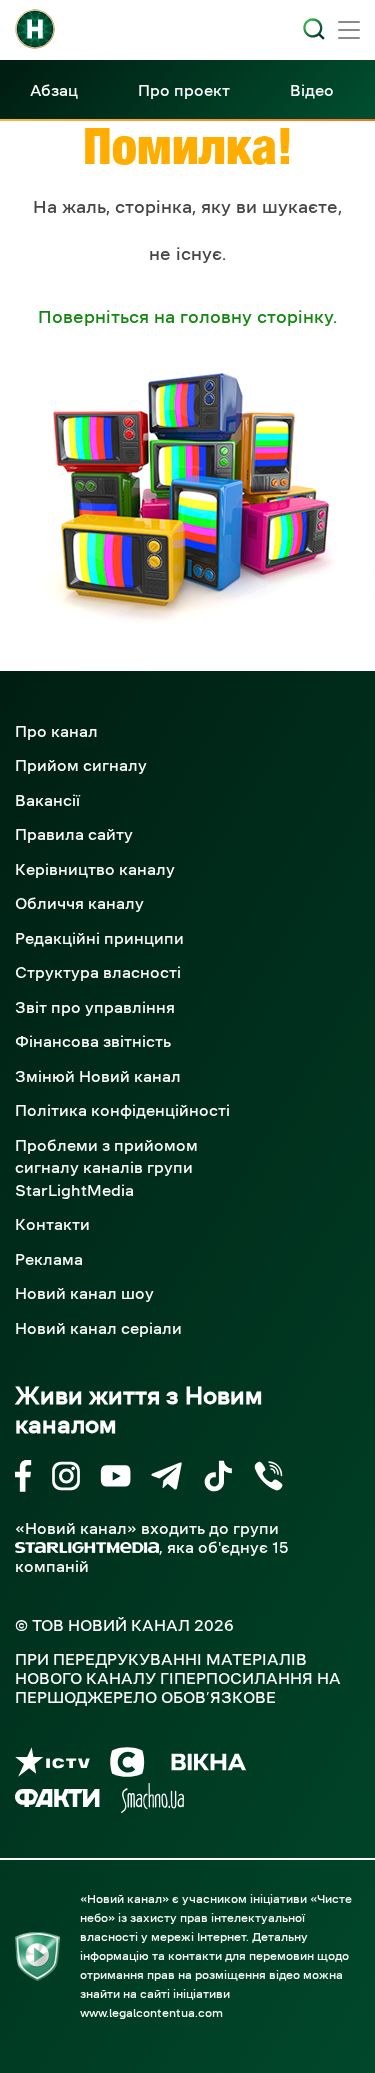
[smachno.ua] (152, 1801)
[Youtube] (115, 1479)
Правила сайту (74, 834)
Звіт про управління (95, 1007)
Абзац (54, 90)
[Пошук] (314, 29)
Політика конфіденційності (122, 1110)
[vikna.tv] (207, 1765)
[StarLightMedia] (87, 1547)
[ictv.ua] (52, 1765)
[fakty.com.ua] (57, 1801)
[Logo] (35, 29)
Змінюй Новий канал (98, 1076)
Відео (312, 90)
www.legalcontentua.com (151, 2013)
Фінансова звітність (93, 1041)
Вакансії (47, 800)
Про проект (184, 90)
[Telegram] (166, 1479)
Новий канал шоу (84, 1293)
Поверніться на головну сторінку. (187, 317)
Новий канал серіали (98, 1328)
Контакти (52, 1224)
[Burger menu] (349, 32)
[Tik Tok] (218, 1479)
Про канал (56, 731)
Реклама (49, 1259)
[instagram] (66, 1479)
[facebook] (23, 1479)
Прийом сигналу (81, 765)
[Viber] (268, 1479)
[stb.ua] (127, 1765)
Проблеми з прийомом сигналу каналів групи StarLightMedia (106, 1167)
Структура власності (98, 972)
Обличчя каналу (79, 903)
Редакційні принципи (99, 938)
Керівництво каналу (95, 869)
